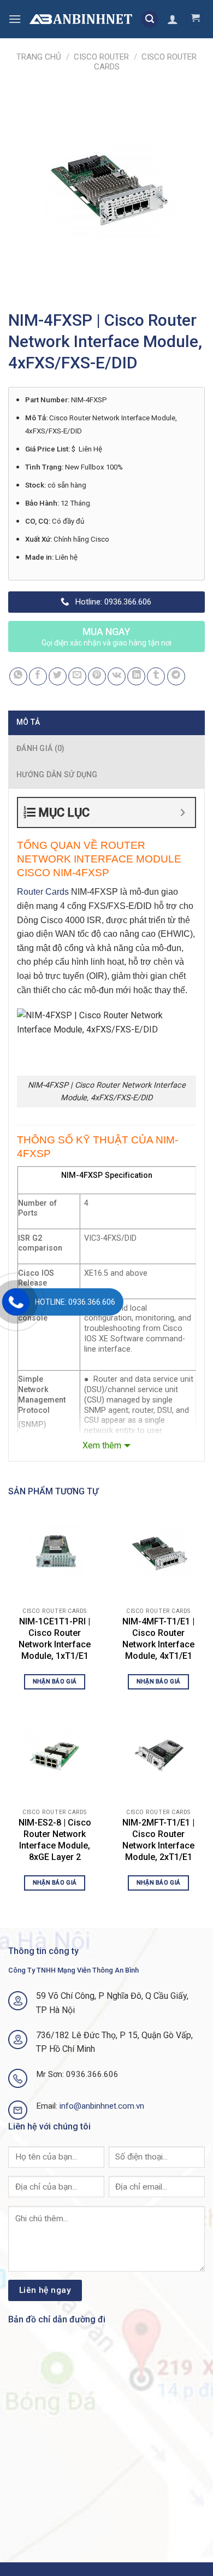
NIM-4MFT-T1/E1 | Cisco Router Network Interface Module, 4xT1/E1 (158, 1638)
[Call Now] (16, 1302)
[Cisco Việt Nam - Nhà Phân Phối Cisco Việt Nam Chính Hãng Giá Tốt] (81, 19)
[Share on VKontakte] (117, 676)
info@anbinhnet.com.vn (102, 2106)
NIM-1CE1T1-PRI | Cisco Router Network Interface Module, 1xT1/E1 (55, 1638)
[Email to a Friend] (77, 676)
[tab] (106, 722)
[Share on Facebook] (38, 676)
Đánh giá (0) (40, 748)
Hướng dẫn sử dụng (57, 774)
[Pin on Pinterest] (97, 676)
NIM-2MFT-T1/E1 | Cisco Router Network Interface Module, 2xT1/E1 (158, 1839)
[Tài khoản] (173, 19)
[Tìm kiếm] (150, 19)
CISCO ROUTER (101, 57)
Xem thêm (102, 1445)
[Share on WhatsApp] (18, 676)
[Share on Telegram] (176, 676)
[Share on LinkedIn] (136, 676)
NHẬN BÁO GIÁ (55, 1682)
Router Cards (43, 892)
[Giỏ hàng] (195, 19)
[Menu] (15, 19)
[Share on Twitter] (58, 676)
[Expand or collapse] (183, 812)
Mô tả (28, 722)
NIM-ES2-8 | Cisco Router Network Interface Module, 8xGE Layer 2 (55, 1839)
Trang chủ (39, 57)
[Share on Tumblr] (156, 676)
